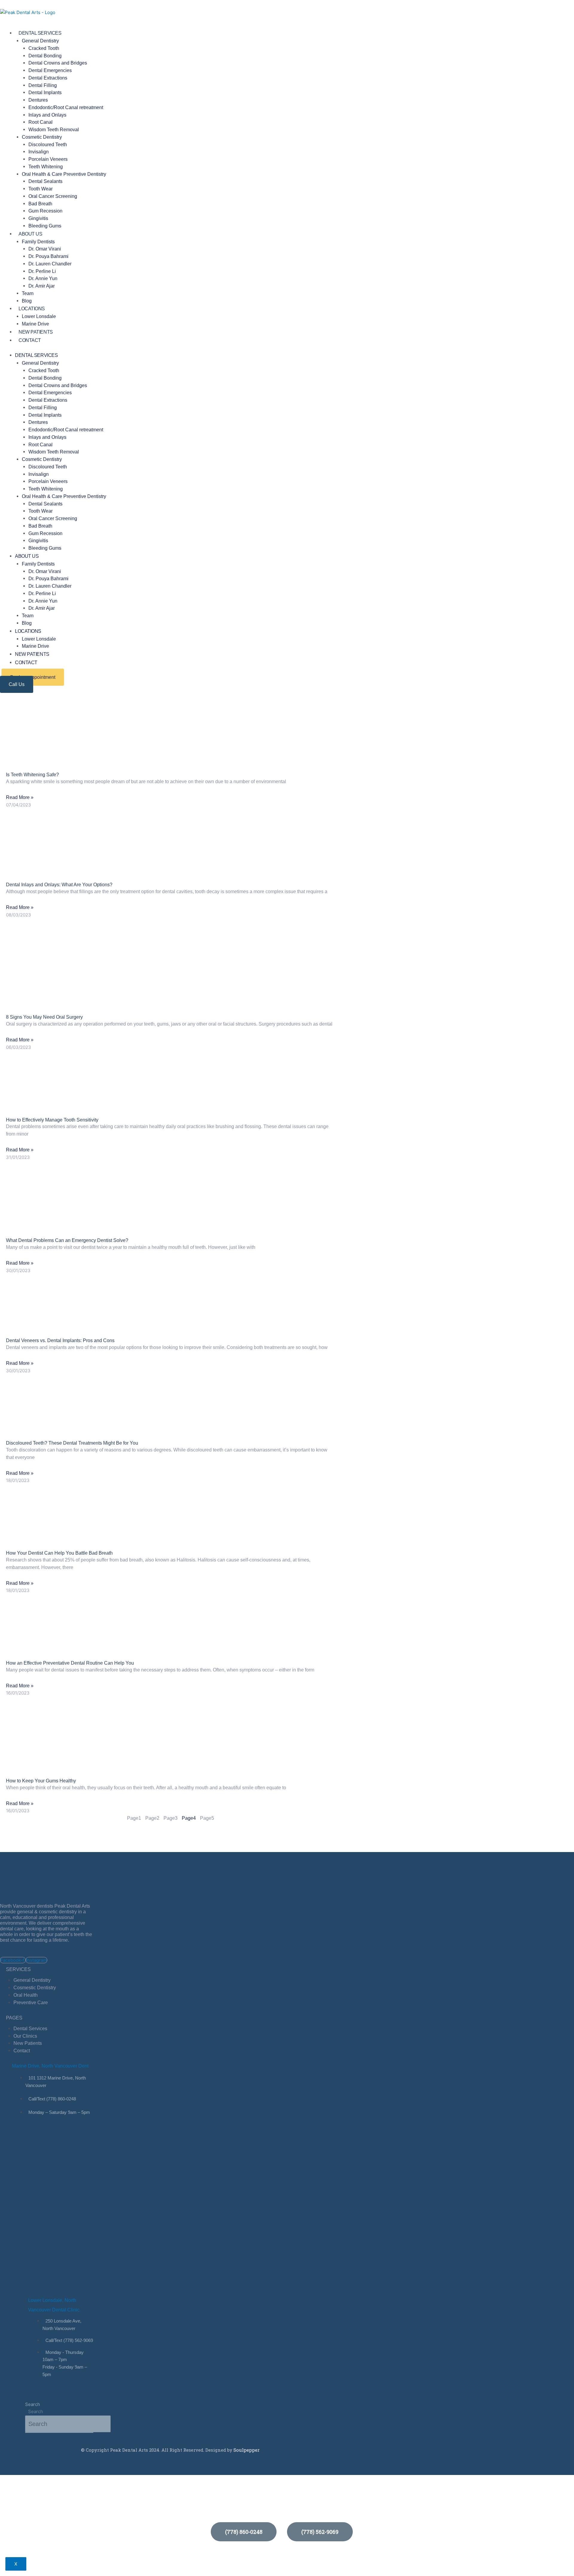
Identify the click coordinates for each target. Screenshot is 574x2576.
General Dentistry (40, 41)
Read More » (20, 797)
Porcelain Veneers (48, 159)
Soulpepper (246, 2450)
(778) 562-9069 (320, 2532)
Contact (30, 340)
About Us (30, 234)
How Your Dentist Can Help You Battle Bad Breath (59, 1553)
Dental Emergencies (50, 70)
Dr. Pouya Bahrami (48, 256)
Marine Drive (35, 324)
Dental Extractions (48, 78)
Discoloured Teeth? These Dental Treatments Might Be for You (72, 1443)
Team (28, 293)
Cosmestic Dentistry (35, 1988)
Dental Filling (43, 85)
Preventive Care (31, 2003)
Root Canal (41, 122)
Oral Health (26, 1995)
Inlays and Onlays (47, 115)
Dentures (38, 100)
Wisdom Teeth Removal (54, 130)
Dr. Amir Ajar (42, 286)
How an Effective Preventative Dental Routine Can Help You (70, 1663)
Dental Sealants (45, 181)
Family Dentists (38, 242)
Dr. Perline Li (42, 271)
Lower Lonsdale (39, 316)
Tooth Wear (41, 189)
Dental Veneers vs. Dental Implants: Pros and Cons (60, 1340)
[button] (17, 684)
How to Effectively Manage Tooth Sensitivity (52, 1120)
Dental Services (40, 33)
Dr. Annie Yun (43, 278)
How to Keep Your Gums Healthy (41, 1781)
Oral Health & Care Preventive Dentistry (64, 174)
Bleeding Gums (45, 226)
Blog (27, 301)
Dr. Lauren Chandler (50, 264)
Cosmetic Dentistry (42, 137)
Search (33, 2404)
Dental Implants (45, 93)
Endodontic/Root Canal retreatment (66, 107)
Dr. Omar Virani (45, 249)
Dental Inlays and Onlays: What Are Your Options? (59, 885)
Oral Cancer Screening (53, 196)
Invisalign (39, 152)
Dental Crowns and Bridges (58, 63)
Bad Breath (40, 204)
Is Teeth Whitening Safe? (32, 775)
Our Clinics (25, 2036)
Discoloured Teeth (48, 145)
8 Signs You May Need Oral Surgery (44, 1017)
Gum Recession (45, 211)
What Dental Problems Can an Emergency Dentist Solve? (67, 1240)
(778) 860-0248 (244, 2532)
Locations (32, 309)
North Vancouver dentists (27, 1906)
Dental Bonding (45, 56)
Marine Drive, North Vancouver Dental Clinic (59, 2066)
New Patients (36, 332)
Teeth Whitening (46, 167)
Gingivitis (38, 218)
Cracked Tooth (44, 48)
